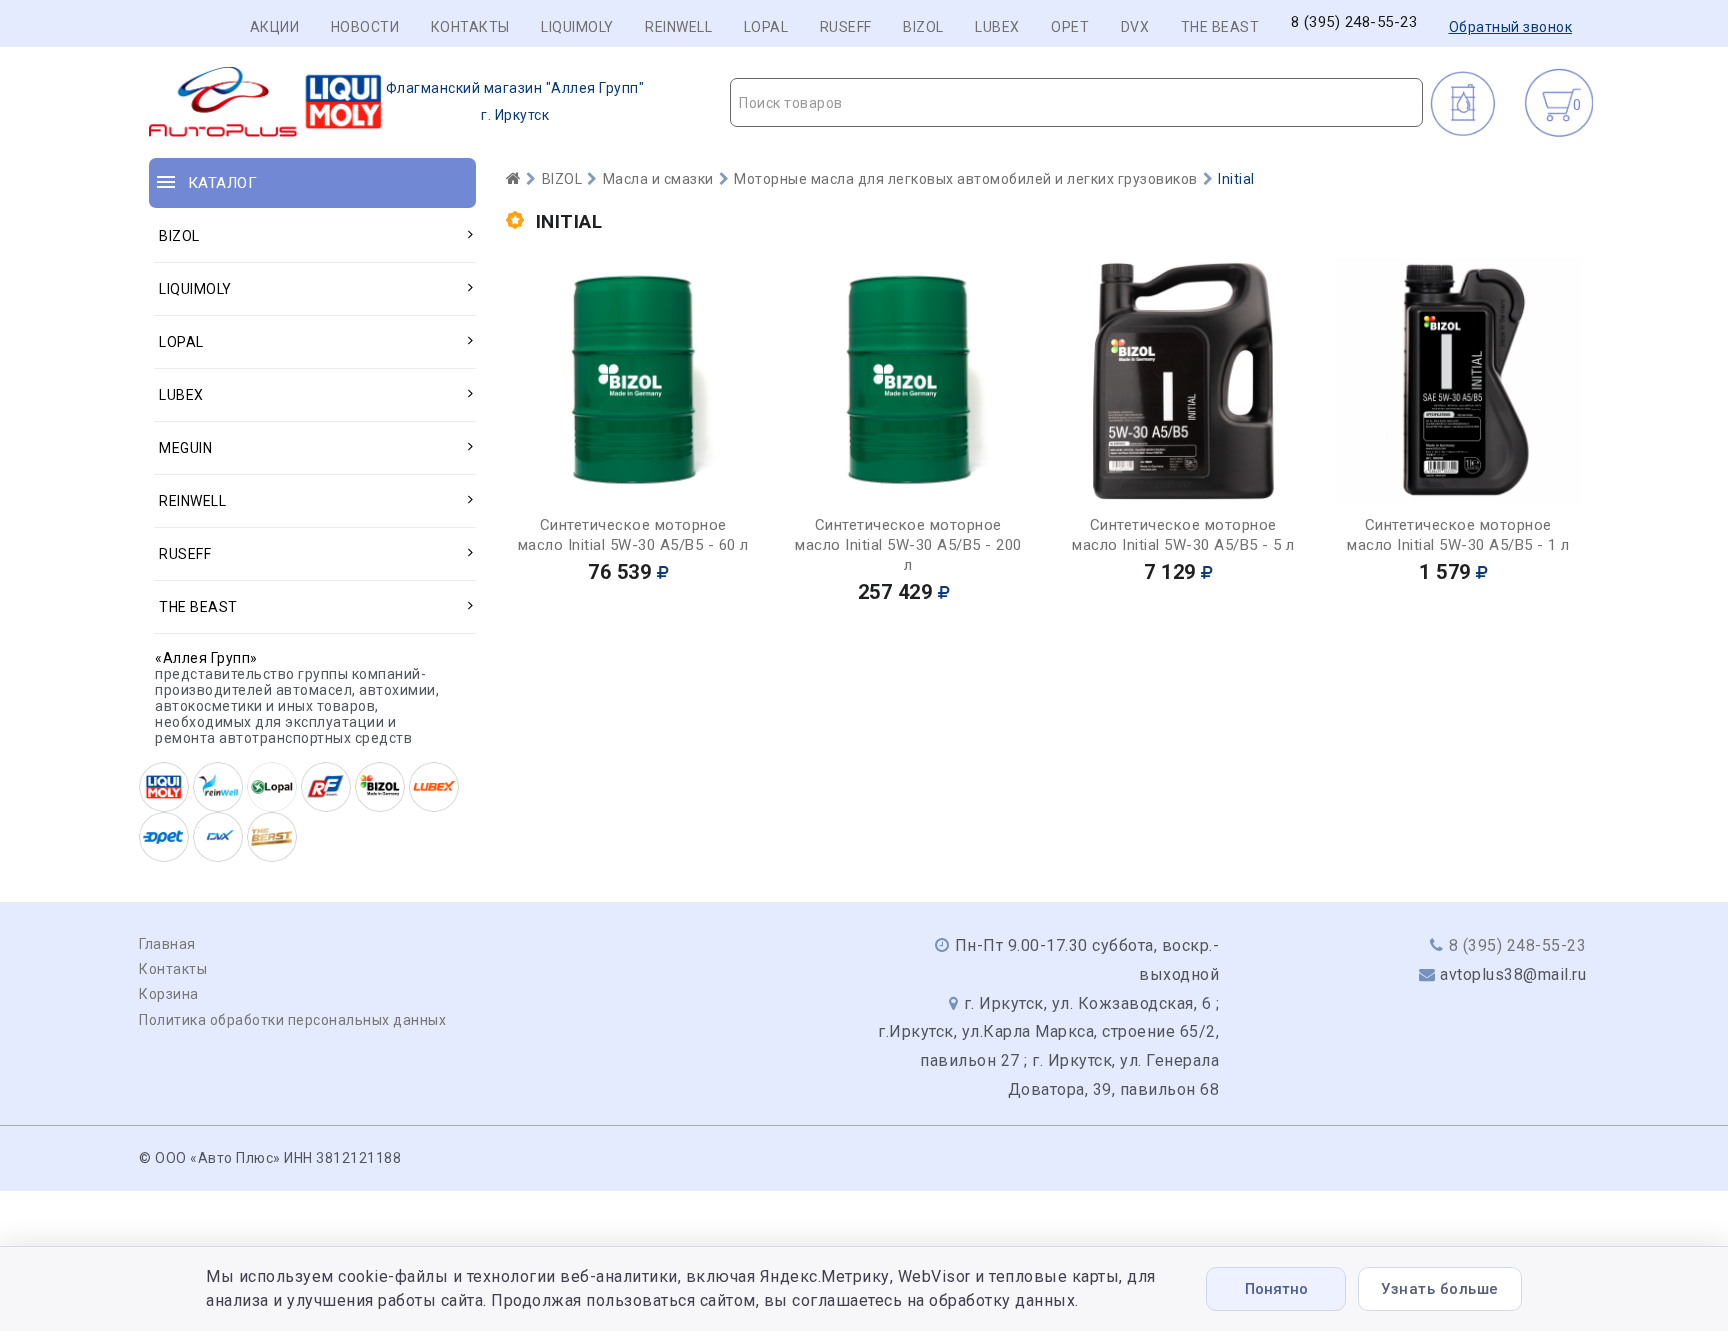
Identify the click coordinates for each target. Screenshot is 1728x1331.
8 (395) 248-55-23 (1354, 22)
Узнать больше (1440, 1289)
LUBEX (997, 27)
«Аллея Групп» (206, 658)
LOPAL (766, 27)
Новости (365, 27)
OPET (1070, 27)
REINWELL (678, 27)
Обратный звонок (1511, 27)
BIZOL (923, 27)
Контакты (470, 27)
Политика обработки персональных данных (292, 1020)
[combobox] (1076, 102)
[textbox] (1076, 103)
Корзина (169, 994)
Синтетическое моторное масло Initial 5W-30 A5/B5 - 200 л (908, 545)
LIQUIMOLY (577, 27)
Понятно (1276, 1289)
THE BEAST (1220, 27)
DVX (1135, 27)
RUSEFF (846, 27)
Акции (275, 27)
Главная (167, 944)
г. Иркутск (515, 101)
